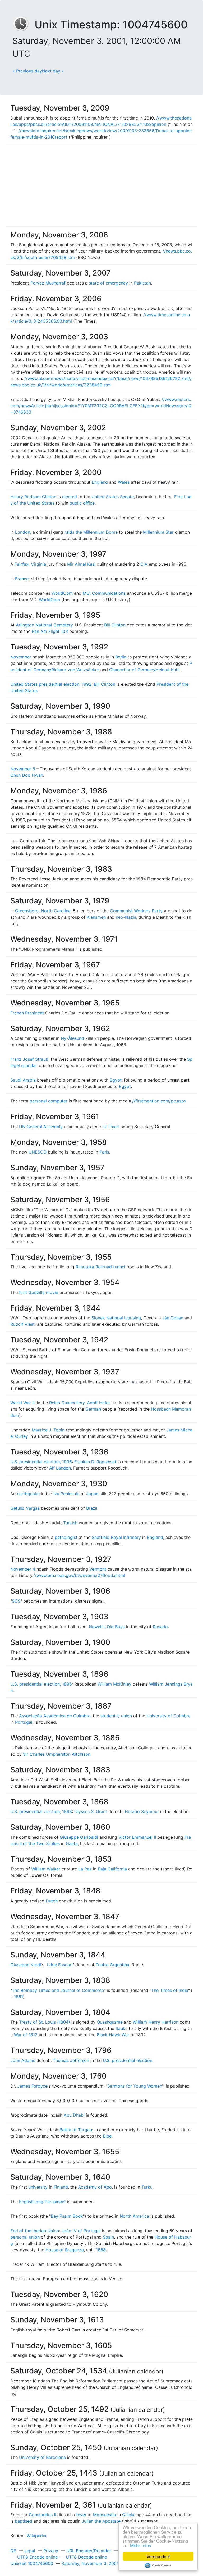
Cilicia (128, 2515)
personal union (25, 2237)
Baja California (112, 1869)
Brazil (92, 1508)
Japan (92, 1494)
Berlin (121, 657)
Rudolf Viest (22, 1324)
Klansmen (96, 917)
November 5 (23, 769)
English (26, 2202)
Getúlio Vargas (25, 1508)
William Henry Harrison (156, 2022)
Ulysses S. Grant (91, 1811)
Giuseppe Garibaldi (79, 1837)
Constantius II (42, 2515)
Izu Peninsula (66, 1494)
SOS (16, 1601)
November (21, 657)
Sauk (120, 2028)
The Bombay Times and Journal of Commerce (58, 1990)
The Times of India (170, 1990)
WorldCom (62, 593)
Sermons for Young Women (135, 2086)
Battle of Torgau (76, 2130)
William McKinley (114, 1684)
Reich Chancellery (67, 1403)
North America (134, 2216)
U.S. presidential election (128, 2060)
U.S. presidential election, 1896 (41, 1684)
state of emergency (108, 283)
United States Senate (113, 497)
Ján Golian (173, 1318)
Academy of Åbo (95, 2187)
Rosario (160, 1627)
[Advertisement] (101, 185)
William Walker (46, 1869)
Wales (124, 482)
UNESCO (38, 1152)
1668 (101, 2250)
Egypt (116, 1080)
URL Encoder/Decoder (89, 2551)
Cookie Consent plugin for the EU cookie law (158, 2565)
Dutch (52, 1901)
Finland (61, 2187)
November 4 (23, 1569)
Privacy (51, 2551)
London (23, 532)
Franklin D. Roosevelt (95, 1462)
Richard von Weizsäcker (75, 670)
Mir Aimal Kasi (81, 564)
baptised (24, 2521)
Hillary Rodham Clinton (33, 497)
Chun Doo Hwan (27, 775)
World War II (22, 1403)
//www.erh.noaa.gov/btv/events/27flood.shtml (79, 1575)
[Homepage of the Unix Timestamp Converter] (24, 24)
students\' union (116, 1716)
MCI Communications (104, 593)
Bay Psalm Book (67, 2216)
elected (70, 497)
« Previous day (27, 71)
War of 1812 (26, 2035)
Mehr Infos (141, 2545)
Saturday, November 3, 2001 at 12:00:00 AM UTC (111, 2563)
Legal (30, 2551)
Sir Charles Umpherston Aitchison (57, 1754)
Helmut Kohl (167, 670)
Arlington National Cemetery (44, 625)
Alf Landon (60, 1468)
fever (81, 2515)
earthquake (28, 1494)
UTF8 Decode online (86, 2557)
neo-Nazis (126, 917)
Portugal (24, 1722)
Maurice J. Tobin (48, 1430)
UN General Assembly (41, 1127)
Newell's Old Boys (107, 1627)
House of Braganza (65, 2250)
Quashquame (110, 2022)
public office (82, 503)
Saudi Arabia (23, 1080)
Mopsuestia (105, 2515)
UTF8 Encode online (37, 2557)
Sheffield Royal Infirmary (116, 1537)
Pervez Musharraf (48, 283)
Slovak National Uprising (116, 1318)
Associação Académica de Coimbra (55, 1716)
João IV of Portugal (81, 2231)
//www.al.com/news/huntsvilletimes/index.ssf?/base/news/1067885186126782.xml (106, 378)
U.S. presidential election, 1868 (41, 1811)
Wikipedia (36, 2536)
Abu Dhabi (74, 2115)
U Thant (111, 1127)
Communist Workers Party (136, 911)
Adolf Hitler (98, 1403)
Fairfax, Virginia (30, 564)
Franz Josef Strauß (29, 1059)
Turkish (70, 1523)
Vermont (98, 1569)
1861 (19, 1997)
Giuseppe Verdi (26, 1965)
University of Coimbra (169, 1716)
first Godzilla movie (39, 1292)
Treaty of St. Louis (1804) (45, 2022)
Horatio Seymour (142, 1811)
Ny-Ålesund (72, 1038)
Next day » (53, 71)
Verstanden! (158, 2556)
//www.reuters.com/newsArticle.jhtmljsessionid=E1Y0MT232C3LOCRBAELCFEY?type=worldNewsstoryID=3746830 (101, 406)
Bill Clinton (115, 625)
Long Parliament (50, 2202)
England (100, 482)
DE (13, 2551)
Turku (147, 2187)
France (22, 579)
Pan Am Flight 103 (50, 631)
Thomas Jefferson (71, 2060)
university (38, 2187)
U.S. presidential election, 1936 (41, 1462)
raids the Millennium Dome (91, 532)
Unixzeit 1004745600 (32, 2563)
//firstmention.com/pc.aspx (159, 1101)
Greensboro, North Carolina (43, 911)
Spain (108, 2237)
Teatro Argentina (112, 1965)
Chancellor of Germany (132, 670)
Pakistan (142, 283)
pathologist (66, 1537)
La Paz (85, 1869)
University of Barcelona (42, 2457)
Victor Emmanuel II (137, 1837)
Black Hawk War (113, 2035)
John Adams (23, 2060)
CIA (144, 564)
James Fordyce (32, 2086)
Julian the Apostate (101, 2521)
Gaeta (72, 1843)
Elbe (107, 2136)
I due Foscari (60, 1965)
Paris (104, 1152)
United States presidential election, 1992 (51, 684)
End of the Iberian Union (35, 2231)
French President (27, 1013)
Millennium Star (158, 532)
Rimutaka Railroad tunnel (100, 1267)
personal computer (49, 1101)
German (93, 1409)
